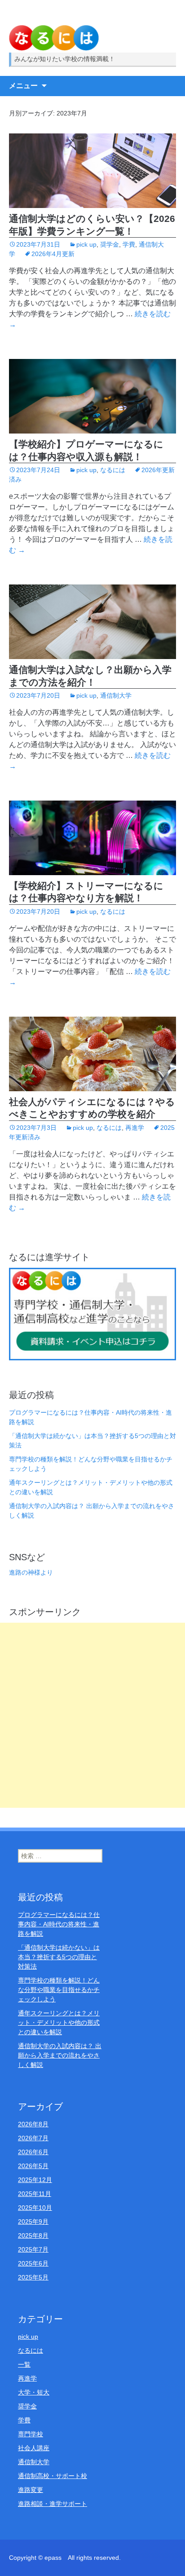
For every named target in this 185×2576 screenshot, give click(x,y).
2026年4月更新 (53, 254)
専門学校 (31, 2434)
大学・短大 (34, 2392)
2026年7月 (33, 2138)
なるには (113, 470)
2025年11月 (35, 2194)
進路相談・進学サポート (53, 2504)
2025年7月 (33, 2249)
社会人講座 (34, 2448)
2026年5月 (33, 2166)
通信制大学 (116, 695)
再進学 (135, 1128)
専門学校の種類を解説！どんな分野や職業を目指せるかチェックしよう (59, 1990)
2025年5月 (33, 2277)
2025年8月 (33, 2235)
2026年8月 (33, 2124)
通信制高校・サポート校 (53, 2476)
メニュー (23, 86)
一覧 (24, 2364)
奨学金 (110, 244)
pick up (86, 244)
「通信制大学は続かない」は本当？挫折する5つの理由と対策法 (59, 1957)
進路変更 (31, 2490)
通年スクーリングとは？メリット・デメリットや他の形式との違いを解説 (59, 2023)
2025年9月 (33, 2222)
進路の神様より (31, 1572)
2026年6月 (33, 2152)
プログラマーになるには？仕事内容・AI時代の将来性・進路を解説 (59, 1924)
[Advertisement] (92, 1715)
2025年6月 (33, 2263)
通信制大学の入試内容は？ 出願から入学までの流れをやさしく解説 (60, 2055)
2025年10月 (35, 2208)
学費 (129, 244)
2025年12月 (35, 2180)
